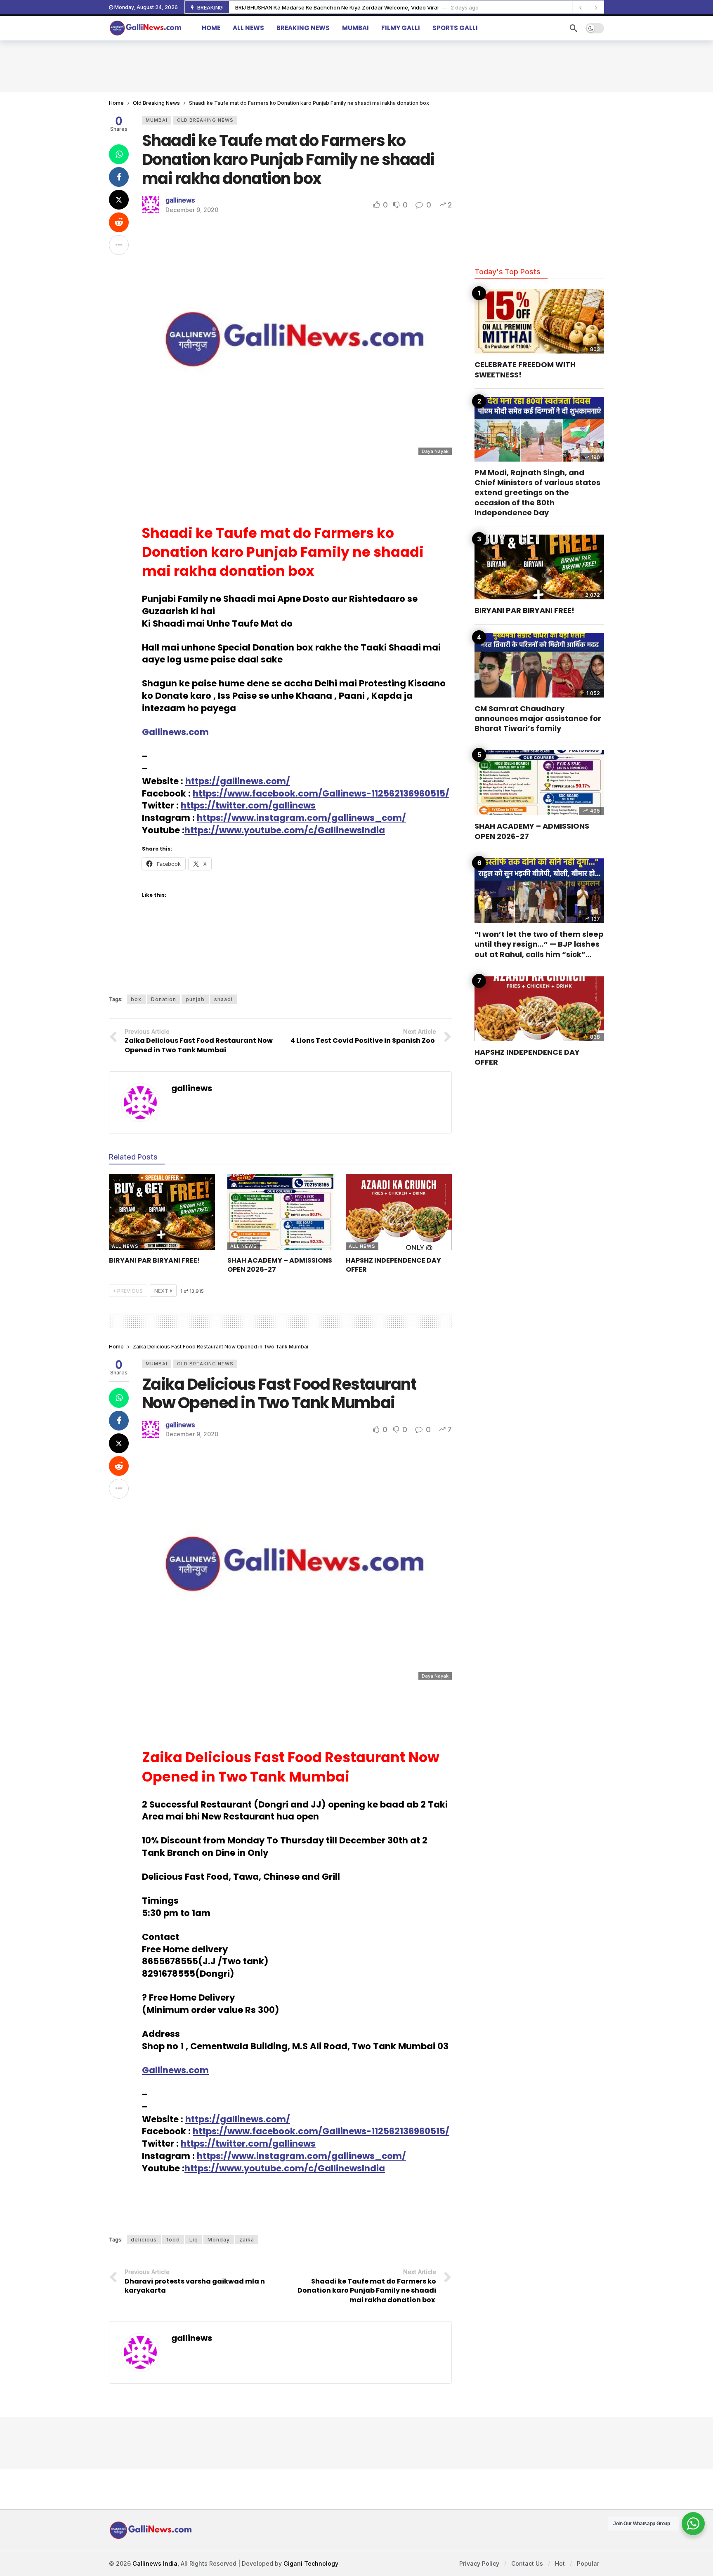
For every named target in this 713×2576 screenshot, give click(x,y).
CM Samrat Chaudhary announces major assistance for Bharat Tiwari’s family (538, 719)
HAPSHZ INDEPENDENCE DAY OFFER (393, 1265)
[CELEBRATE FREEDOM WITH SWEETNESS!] (539, 321)
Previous (130, 1291)
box (136, 999)
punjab (195, 999)
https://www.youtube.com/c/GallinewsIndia (285, 830)
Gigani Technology (311, 2563)
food (173, 2240)
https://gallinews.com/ (238, 781)
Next (161, 1291)
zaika (247, 2240)
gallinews (180, 200)
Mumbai (157, 120)
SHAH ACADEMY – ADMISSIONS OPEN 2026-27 (280, 1265)
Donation (164, 999)
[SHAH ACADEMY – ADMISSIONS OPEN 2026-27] (280, 1212)
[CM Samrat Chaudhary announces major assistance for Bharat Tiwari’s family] (539, 665)
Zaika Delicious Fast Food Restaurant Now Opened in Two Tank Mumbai (279, 1394)
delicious (144, 2240)
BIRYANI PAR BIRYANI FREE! (155, 1260)
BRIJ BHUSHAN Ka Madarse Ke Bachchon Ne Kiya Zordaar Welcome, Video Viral (337, 7)
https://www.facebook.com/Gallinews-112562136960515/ (321, 793)
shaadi (223, 999)
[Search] (574, 28)
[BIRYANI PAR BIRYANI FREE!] (162, 1212)
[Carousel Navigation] (588, 7)
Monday (219, 2240)
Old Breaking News (205, 120)
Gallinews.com (175, 2070)
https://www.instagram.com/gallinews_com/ (301, 818)
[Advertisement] (356, 65)
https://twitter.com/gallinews (248, 805)
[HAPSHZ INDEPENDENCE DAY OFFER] (399, 1212)
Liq (194, 2240)
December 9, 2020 (192, 210)
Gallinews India (155, 2563)
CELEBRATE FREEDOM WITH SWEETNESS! (525, 369)
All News (125, 1246)
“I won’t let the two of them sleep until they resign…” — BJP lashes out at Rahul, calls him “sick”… (539, 944)
